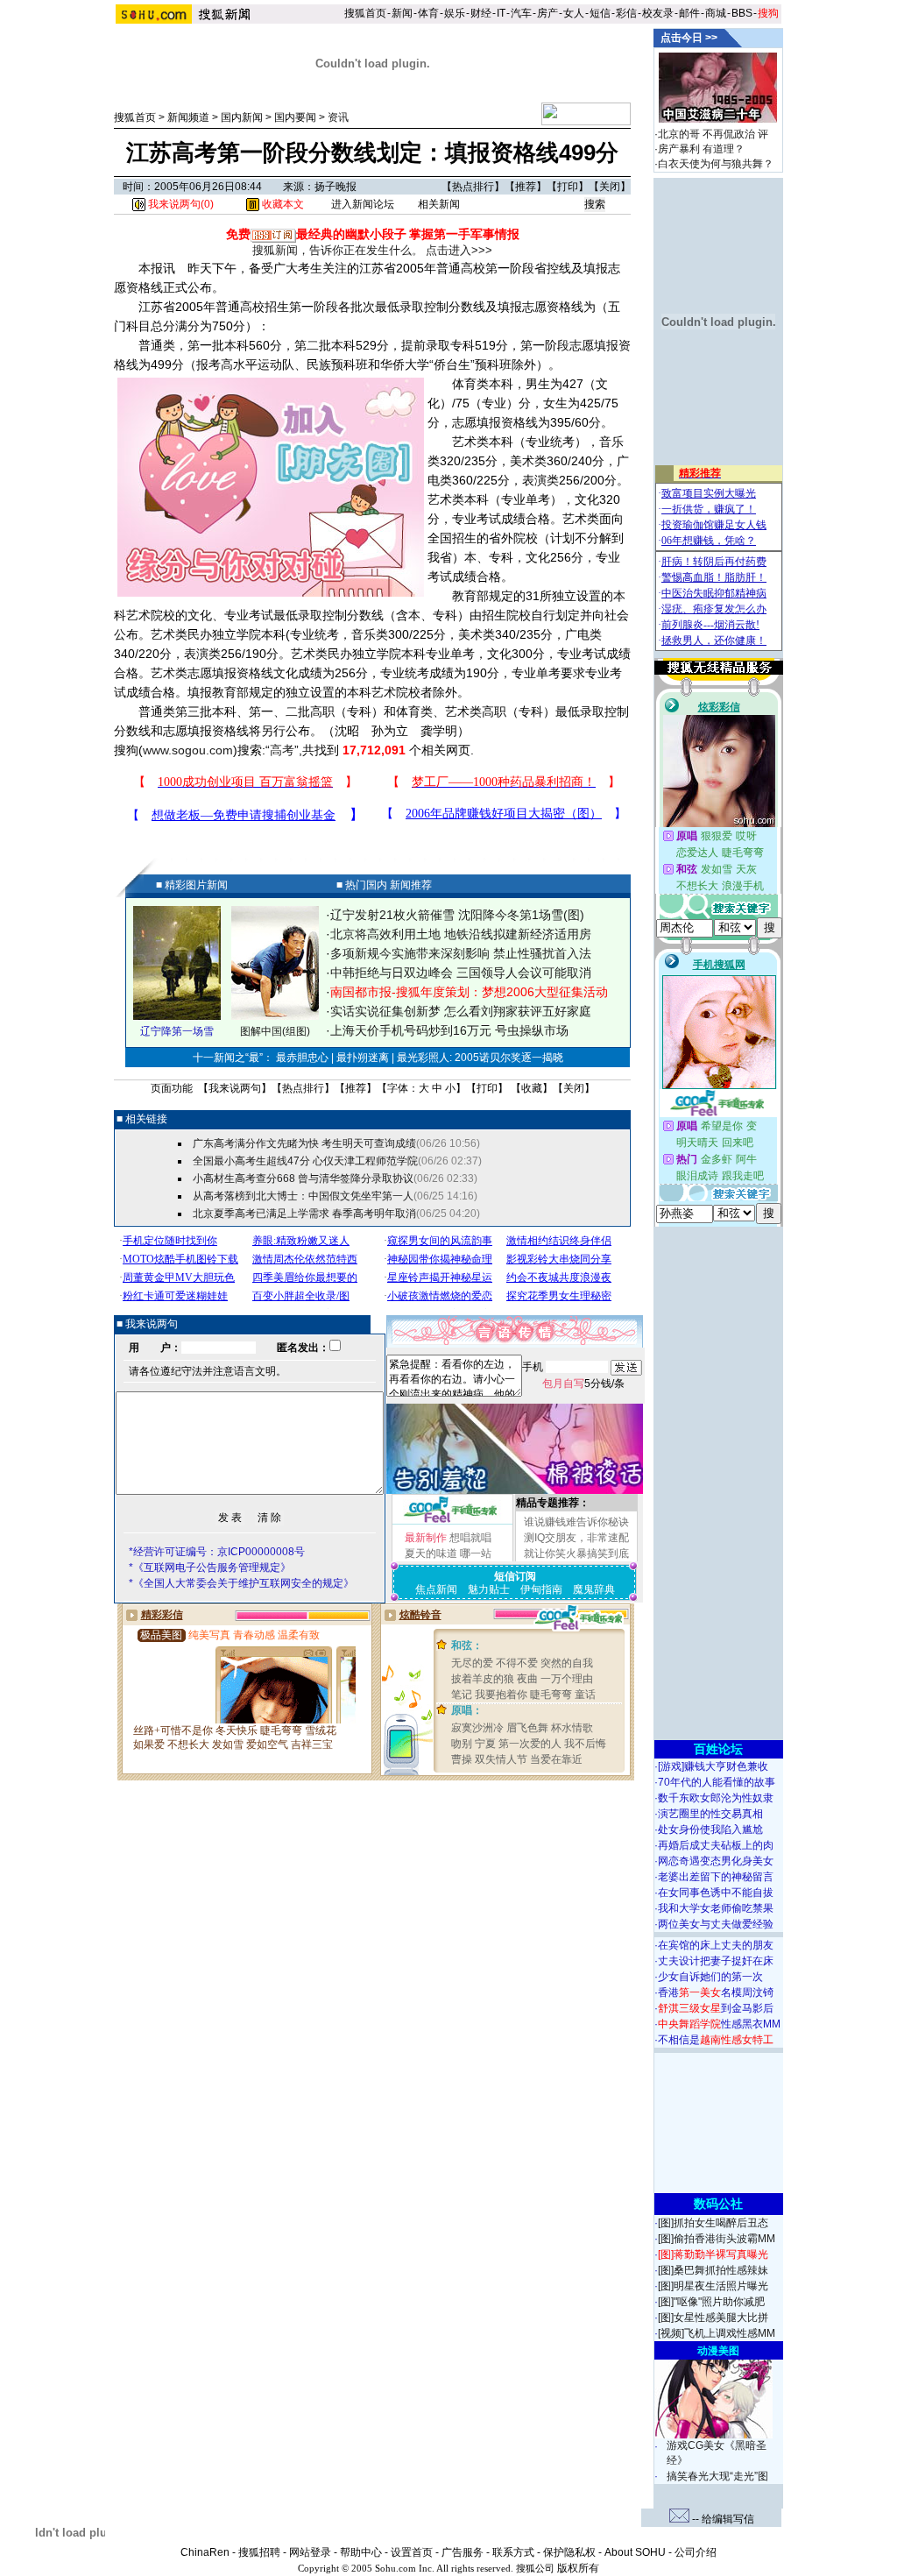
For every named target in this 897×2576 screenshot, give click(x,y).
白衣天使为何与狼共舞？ (716, 164)
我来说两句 (235, 1088)
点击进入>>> (459, 250)
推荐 (526, 187)
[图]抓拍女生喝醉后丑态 (713, 2223)
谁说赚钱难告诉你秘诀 (576, 1522)
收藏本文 (282, 204)
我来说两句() (180, 204)
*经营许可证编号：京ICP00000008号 (217, 1552)
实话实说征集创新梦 (385, 1011)
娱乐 (455, 13)
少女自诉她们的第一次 (710, 1977)
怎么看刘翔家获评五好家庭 (518, 1011)
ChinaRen (205, 2552)
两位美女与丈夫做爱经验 (716, 1924)
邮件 (689, 13)
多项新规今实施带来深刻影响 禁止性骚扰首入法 (461, 953)
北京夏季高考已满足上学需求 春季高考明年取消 (304, 1214)
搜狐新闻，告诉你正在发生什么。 (338, 250)
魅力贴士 (489, 1589)
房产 (547, 13)
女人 (574, 13)
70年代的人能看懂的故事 (717, 1782)
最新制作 (426, 1538)
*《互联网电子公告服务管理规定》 (210, 1568)
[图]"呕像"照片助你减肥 (711, 2302)
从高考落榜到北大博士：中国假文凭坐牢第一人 (303, 1196)
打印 (568, 187)
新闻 (402, 13)
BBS (742, 13)
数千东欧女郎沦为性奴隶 (716, 1798)
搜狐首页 (365, 13)
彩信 (626, 13)
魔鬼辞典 (594, 1589)
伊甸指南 (541, 1589)
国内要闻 (295, 117)
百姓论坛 (718, 1749)
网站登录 (310, 2552)
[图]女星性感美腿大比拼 (713, 2318)
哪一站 (476, 1553)
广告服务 (463, 2552)
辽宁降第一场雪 (177, 1031)
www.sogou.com (188, 750)
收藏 (532, 1088)
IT (501, 13)
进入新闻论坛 (363, 204)
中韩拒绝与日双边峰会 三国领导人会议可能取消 (461, 973)
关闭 (610, 187)
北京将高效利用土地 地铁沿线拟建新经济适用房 (461, 934)
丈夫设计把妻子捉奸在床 (716, 1961)
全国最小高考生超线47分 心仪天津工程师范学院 (305, 1161)
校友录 (658, 13)
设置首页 (412, 2552)
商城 (716, 13)
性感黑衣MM (719, 2024)
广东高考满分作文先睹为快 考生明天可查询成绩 (304, 1143)
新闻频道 (188, 117)
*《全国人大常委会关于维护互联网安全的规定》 (241, 1583)
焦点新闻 (436, 1589)
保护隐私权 (569, 2552)
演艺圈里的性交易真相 (710, 1814)
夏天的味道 (431, 1553)
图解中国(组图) (275, 1031)
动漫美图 (718, 2351)
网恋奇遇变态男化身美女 (716, 1861)
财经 (481, 13)
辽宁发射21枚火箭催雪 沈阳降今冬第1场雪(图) (457, 915)
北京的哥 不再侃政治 (706, 134)
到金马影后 (716, 2008)
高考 (282, 750)
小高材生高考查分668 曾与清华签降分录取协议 (303, 1178)
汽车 (521, 13)
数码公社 (718, 2204)
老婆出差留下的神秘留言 (716, 1877)
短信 (600, 13)
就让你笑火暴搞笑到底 (576, 1553)
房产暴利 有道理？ (701, 149)
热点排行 (473, 187)
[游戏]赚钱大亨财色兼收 (713, 1766)
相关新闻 (439, 204)
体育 (428, 13)
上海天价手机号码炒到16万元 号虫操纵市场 (449, 1030)
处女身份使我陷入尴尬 (710, 1829)
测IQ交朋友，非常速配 (576, 1538)
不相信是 (716, 2040)
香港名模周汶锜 (716, 1992)
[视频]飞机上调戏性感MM (717, 2333)
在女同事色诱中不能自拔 (716, 1893)
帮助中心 (361, 2552)
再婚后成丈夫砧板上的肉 (716, 1845)
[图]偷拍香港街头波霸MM (717, 2239)
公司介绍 (696, 2552)
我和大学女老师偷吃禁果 (716, 1908)
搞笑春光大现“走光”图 (717, 2476)
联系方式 (513, 2552)
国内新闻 (242, 117)
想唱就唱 (470, 1538)
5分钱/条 (583, 1384)
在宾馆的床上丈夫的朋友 (716, 1945)
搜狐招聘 (259, 2552)
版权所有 (578, 2568)
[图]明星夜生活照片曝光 (713, 2286)
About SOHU (635, 2552)
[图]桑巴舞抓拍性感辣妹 (713, 2270)
